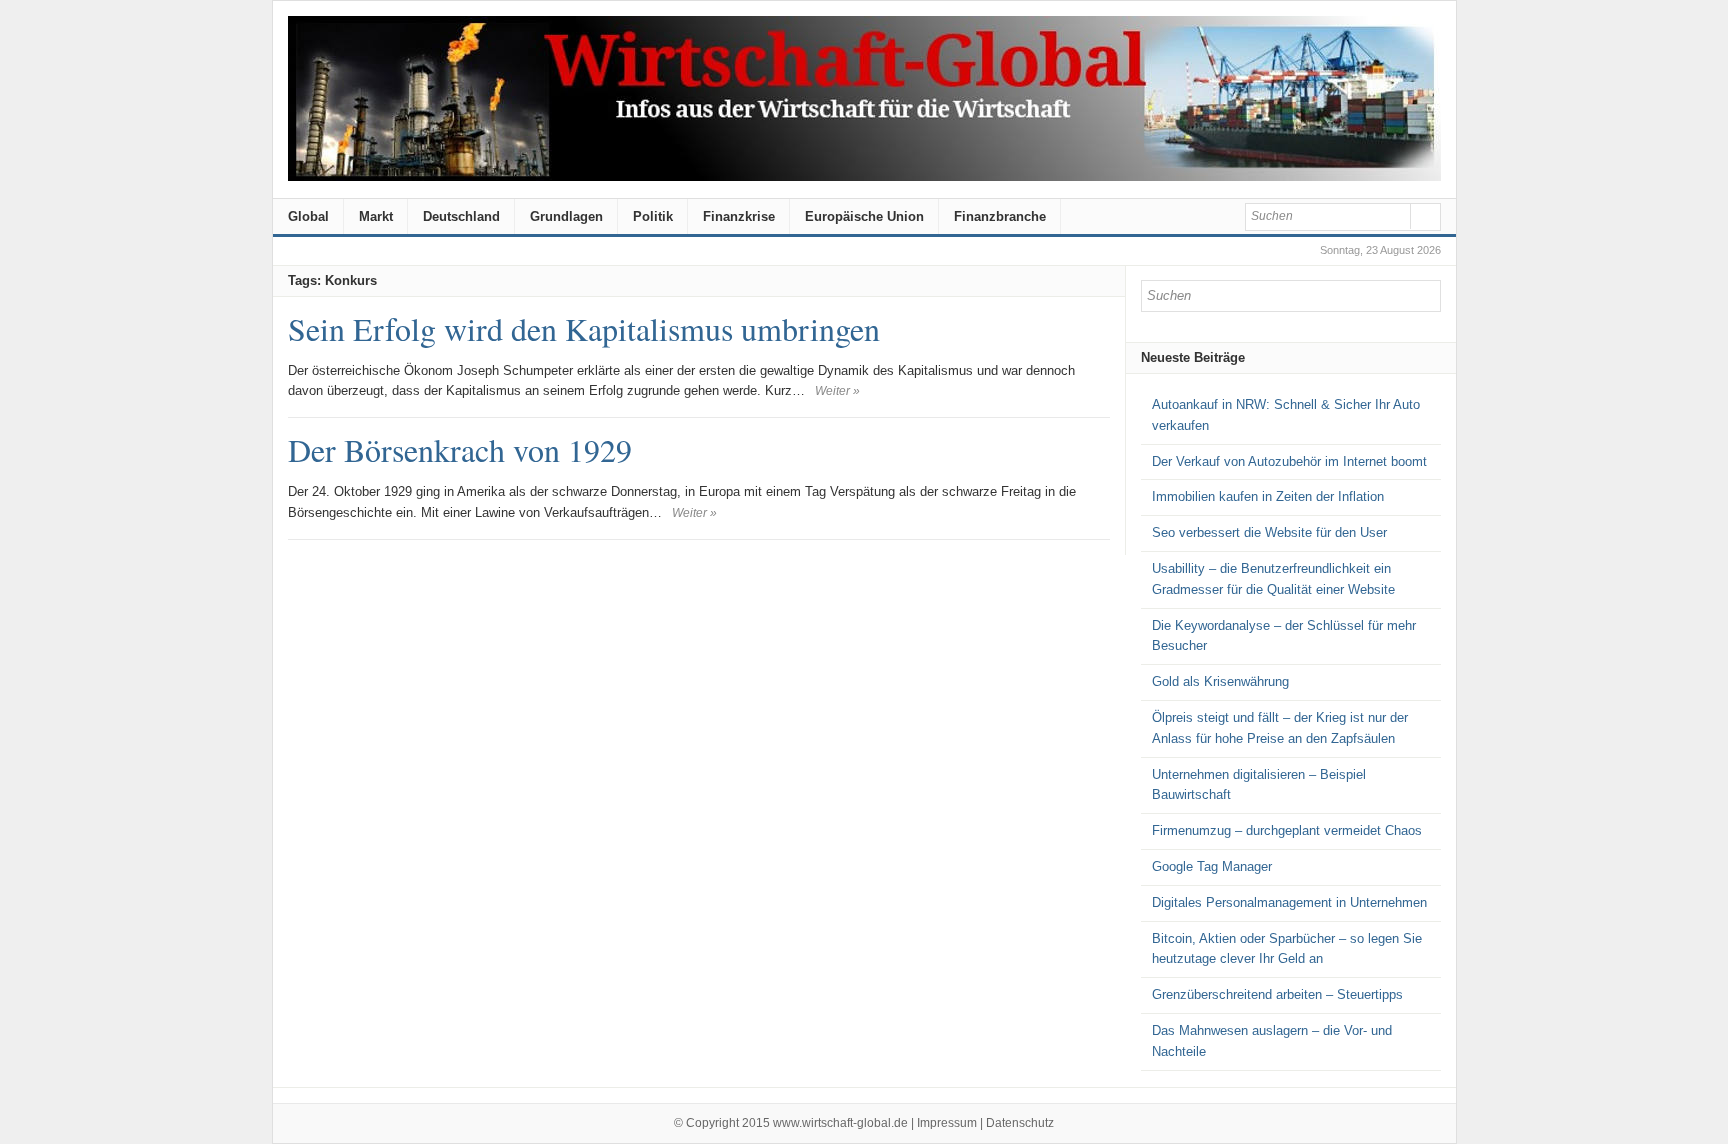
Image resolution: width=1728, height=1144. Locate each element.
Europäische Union (864, 216)
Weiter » (837, 391)
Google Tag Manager (1212, 866)
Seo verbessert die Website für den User (1269, 532)
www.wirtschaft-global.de (840, 1123)
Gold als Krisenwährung (1220, 681)
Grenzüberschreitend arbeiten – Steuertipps (1277, 994)
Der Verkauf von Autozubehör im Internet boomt (1289, 461)
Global (308, 216)
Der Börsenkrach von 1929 (460, 449)
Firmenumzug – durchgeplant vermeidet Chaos (1287, 830)
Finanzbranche (1000, 216)
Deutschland (461, 216)
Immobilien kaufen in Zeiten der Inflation (1268, 496)
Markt (376, 216)
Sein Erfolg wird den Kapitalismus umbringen (584, 328)
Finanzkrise (739, 216)
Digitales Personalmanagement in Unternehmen (1289, 902)
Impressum (947, 1123)
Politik (653, 216)
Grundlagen (566, 216)
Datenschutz (1020, 1123)
